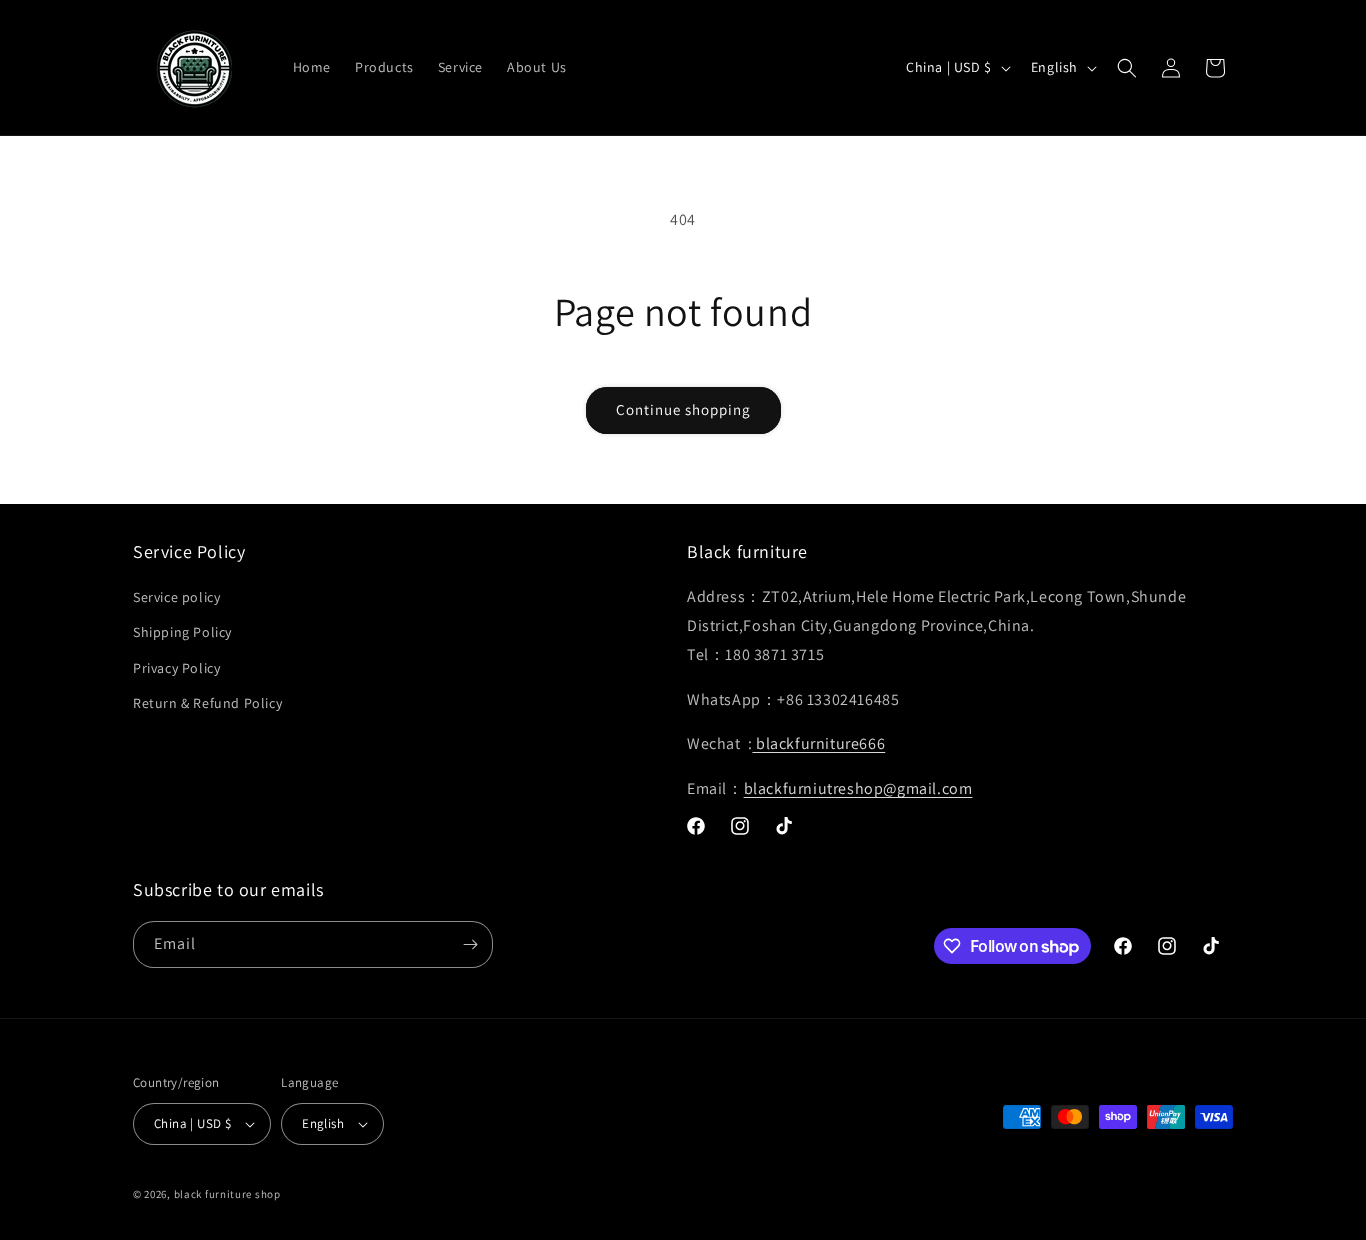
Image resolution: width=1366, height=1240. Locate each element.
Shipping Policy (182, 632)
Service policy (176, 597)
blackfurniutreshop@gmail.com (858, 788)
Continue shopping (683, 409)
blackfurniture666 (818, 743)
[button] (1127, 68)
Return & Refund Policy (207, 703)
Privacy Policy (176, 668)
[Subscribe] (470, 944)
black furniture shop (227, 1194)
